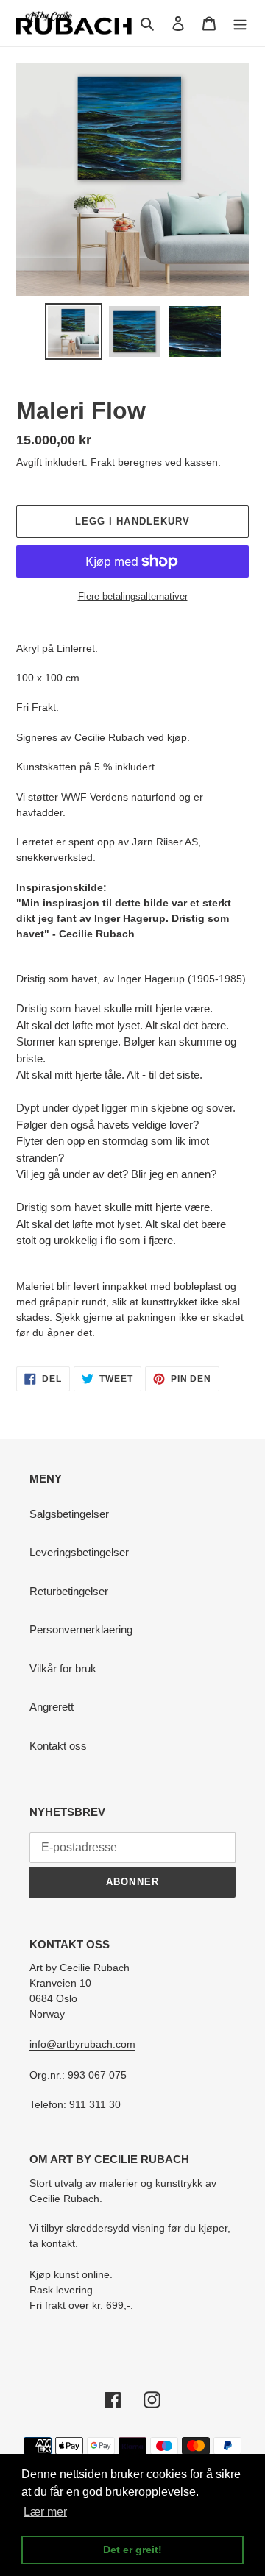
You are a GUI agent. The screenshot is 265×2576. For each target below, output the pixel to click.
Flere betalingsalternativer (133, 596)
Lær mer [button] (45, 2512)
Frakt (103, 462)
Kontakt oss (58, 1746)
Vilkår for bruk (63, 1668)
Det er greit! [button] (132, 2550)
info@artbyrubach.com (82, 2044)
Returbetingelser (69, 1591)
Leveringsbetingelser (79, 1552)
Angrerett (52, 1707)
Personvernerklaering (81, 1629)
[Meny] (240, 23)
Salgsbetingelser (69, 1514)
